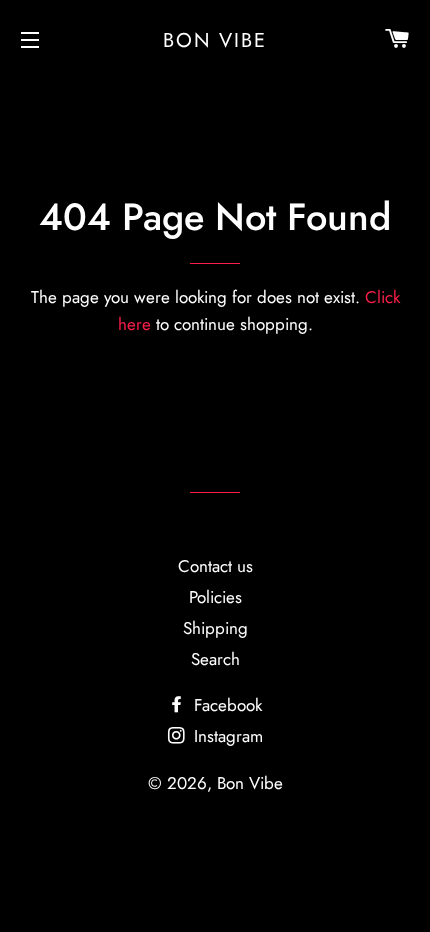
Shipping (215, 628)
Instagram (226, 736)
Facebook (225, 705)
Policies (215, 597)
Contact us (215, 566)
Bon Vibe (215, 40)
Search (215, 659)
